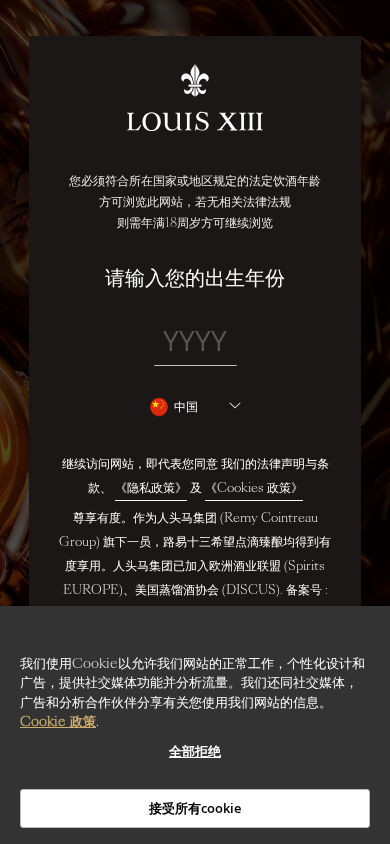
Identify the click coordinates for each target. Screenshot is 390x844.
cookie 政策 (58, 721)
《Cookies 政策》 (254, 488)
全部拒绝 (195, 751)
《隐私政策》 (151, 488)
